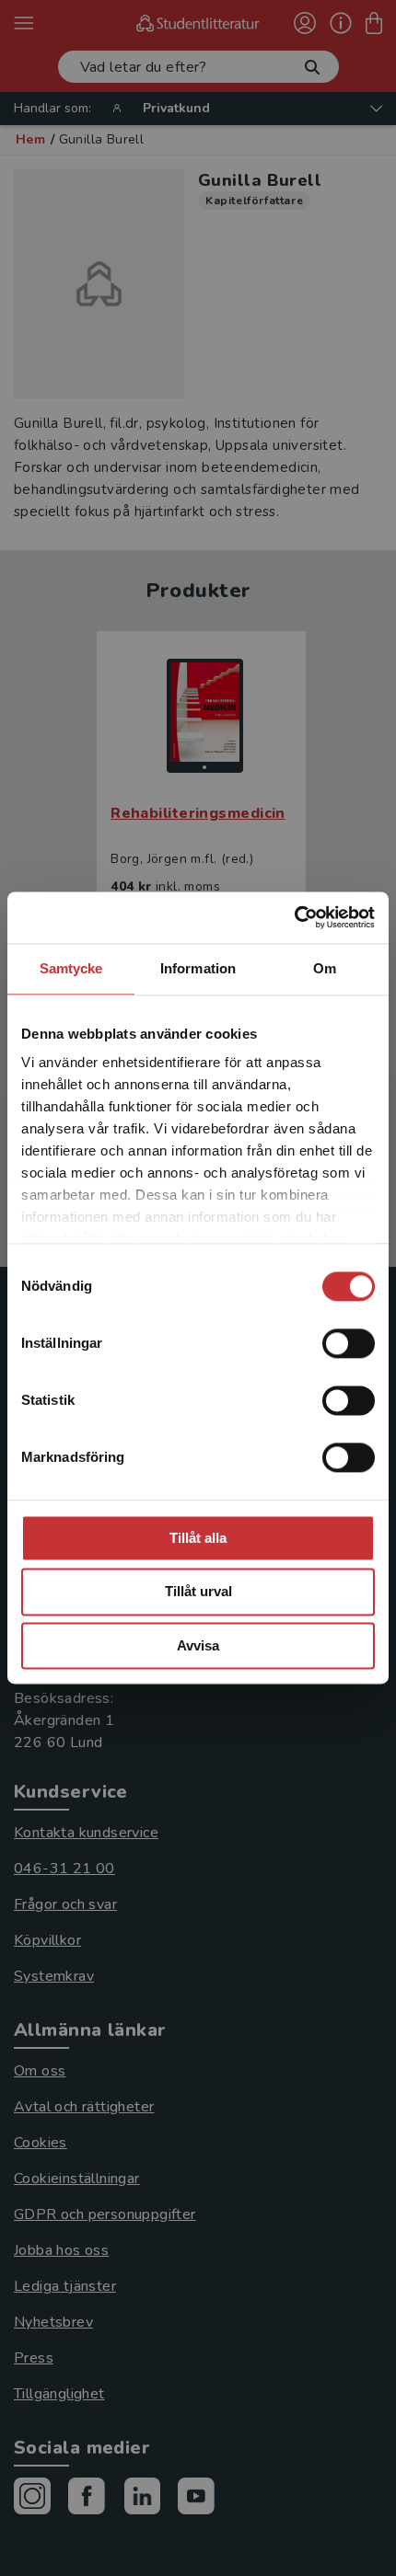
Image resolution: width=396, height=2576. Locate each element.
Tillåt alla (198, 1538)
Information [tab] (198, 968)
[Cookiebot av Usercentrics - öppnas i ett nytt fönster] (294, 917)
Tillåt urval (198, 1592)
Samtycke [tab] (71, 968)
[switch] (349, 1343)
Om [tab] (325, 968)
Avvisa (198, 1645)
